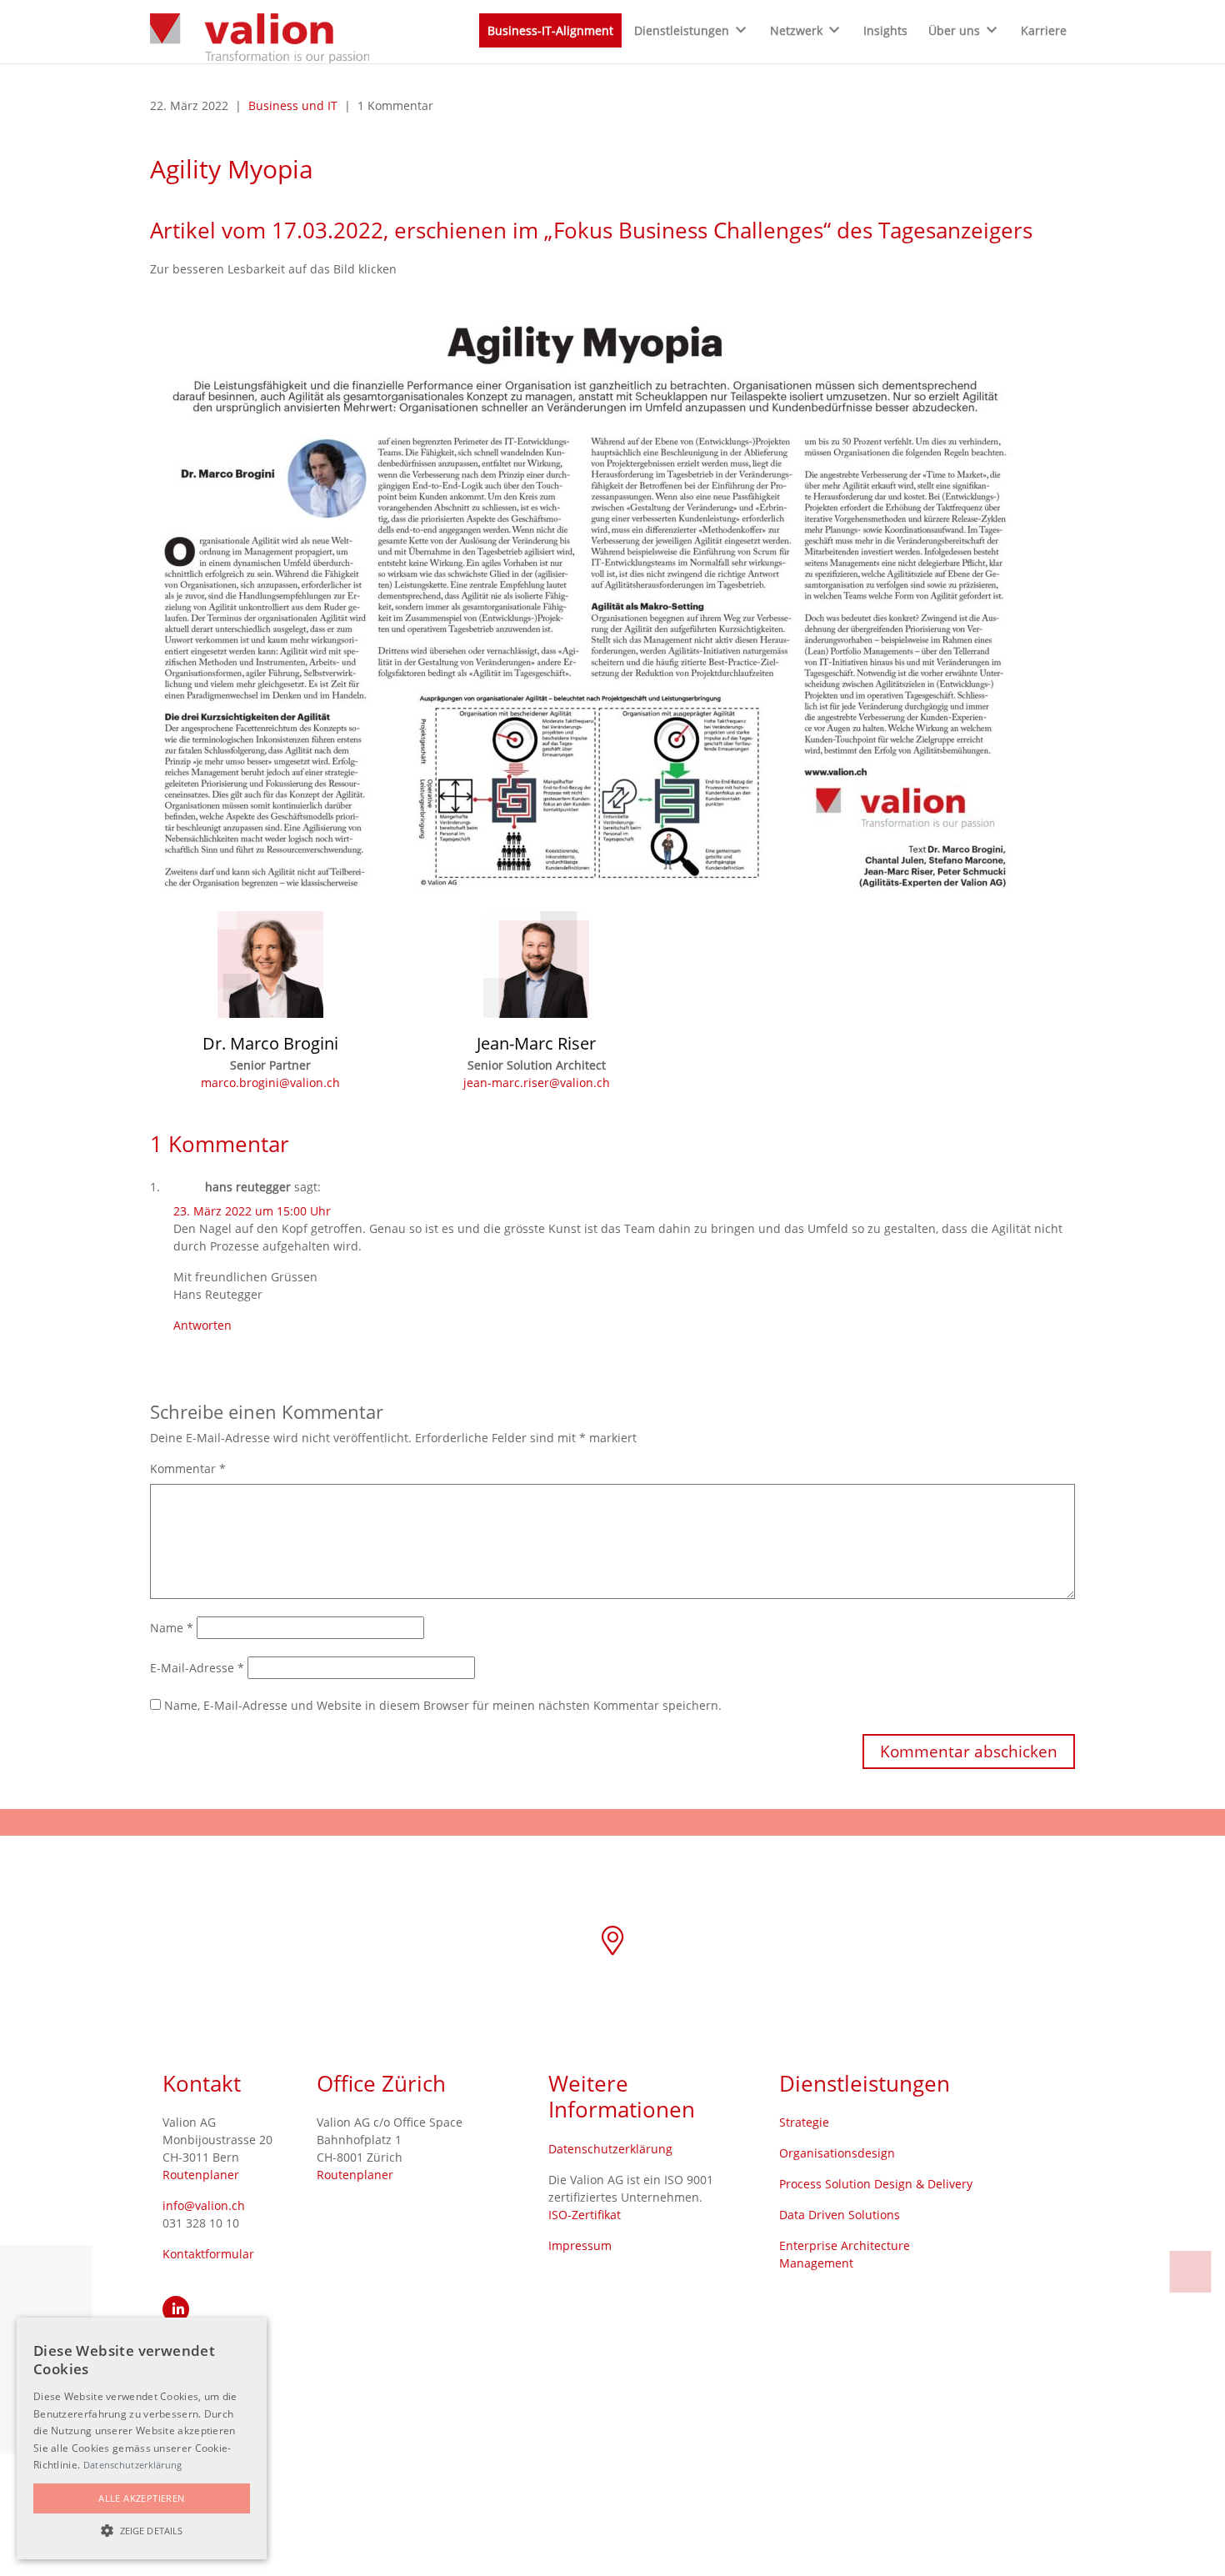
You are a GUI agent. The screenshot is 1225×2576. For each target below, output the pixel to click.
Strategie (804, 2122)
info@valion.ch (204, 2205)
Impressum (580, 2245)
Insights (885, 30)
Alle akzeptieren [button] (141, 2498)
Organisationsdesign (837, 2153)
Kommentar (188, 1468)
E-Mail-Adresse (197, 1668)
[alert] (142, 2438)
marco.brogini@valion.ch (270, 1083)
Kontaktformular (208, 2254)
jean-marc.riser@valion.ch (537, 1083)
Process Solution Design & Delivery (876, 2184)
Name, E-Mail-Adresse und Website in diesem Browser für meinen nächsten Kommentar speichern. (443, 1705)
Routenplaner (201, 2175)
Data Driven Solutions (840, 2215)
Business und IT (293, 105)
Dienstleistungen (682, 30)
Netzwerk (796, 30)
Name (172, 1628)
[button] (142, 2530)
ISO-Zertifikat (585, 2215)
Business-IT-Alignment (550, 30)
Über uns (954, 30)
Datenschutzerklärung (610, 2149)
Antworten (202, 1325)
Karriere (1044, 30)
